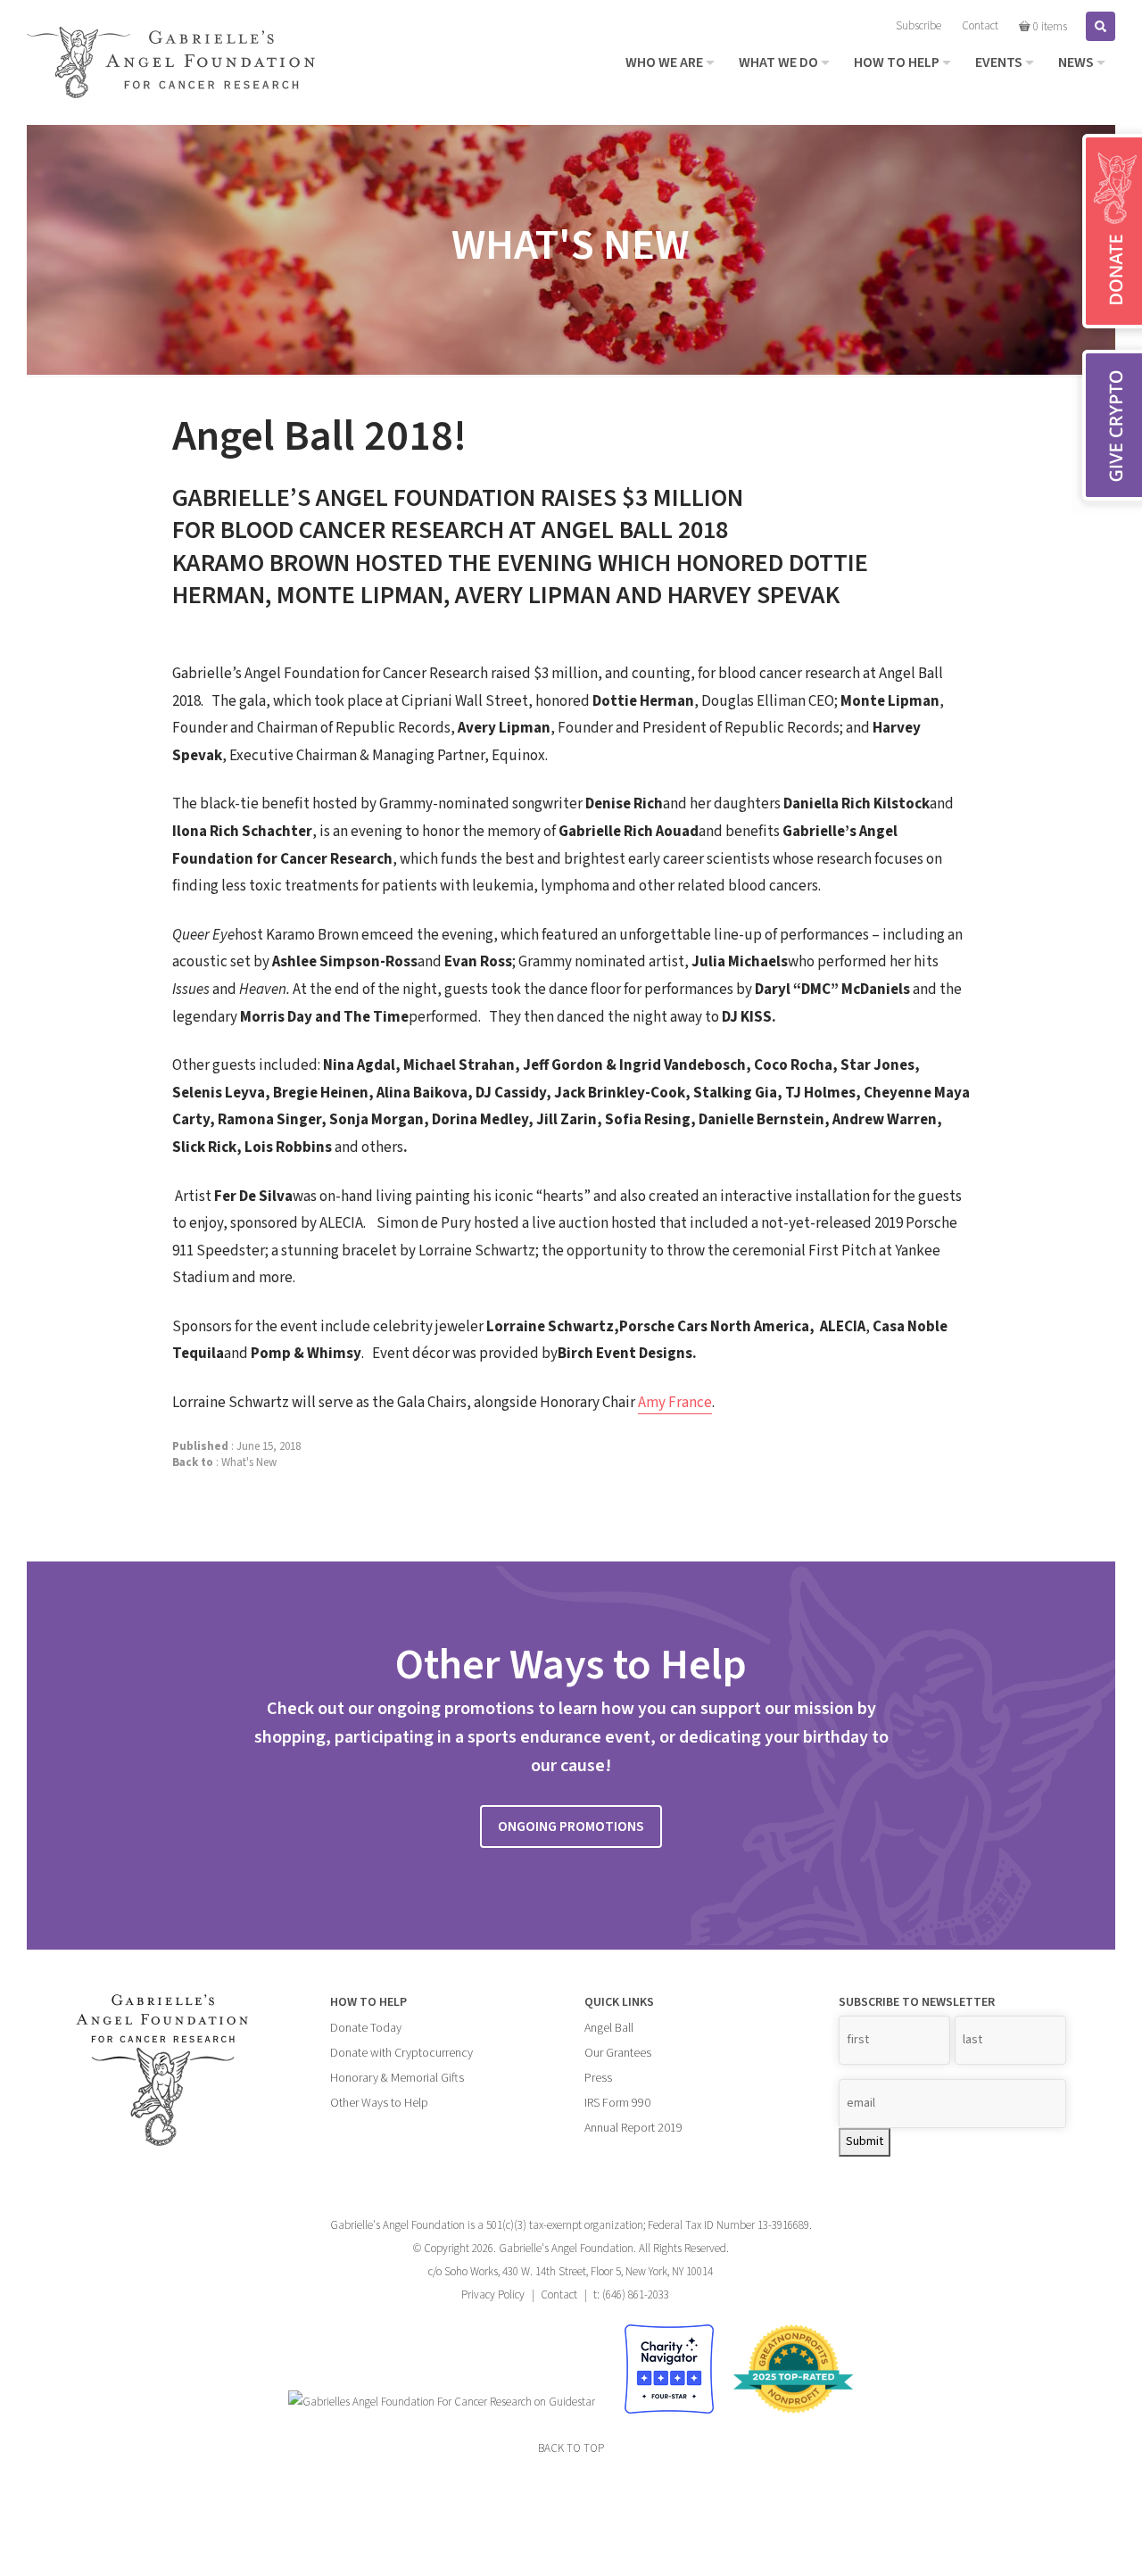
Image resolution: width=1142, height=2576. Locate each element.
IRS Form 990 (617, 2103)
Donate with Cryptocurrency (401, 2053)
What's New (249, 1462)
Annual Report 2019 (633, 2128)
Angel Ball (609, 2028)
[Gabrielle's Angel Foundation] (171, 62)
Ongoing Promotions (571, 1826)
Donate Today (366, 2028)
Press (598, 2078)
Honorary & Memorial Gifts (397, 2078)
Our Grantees (618, 2053)
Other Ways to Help (379, 2103)
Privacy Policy (493, 2295)
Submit (865, 2141)
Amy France (675, 1403)
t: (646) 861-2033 (631, 2295)
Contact (559, 2295)
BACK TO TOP (571, 2448)
